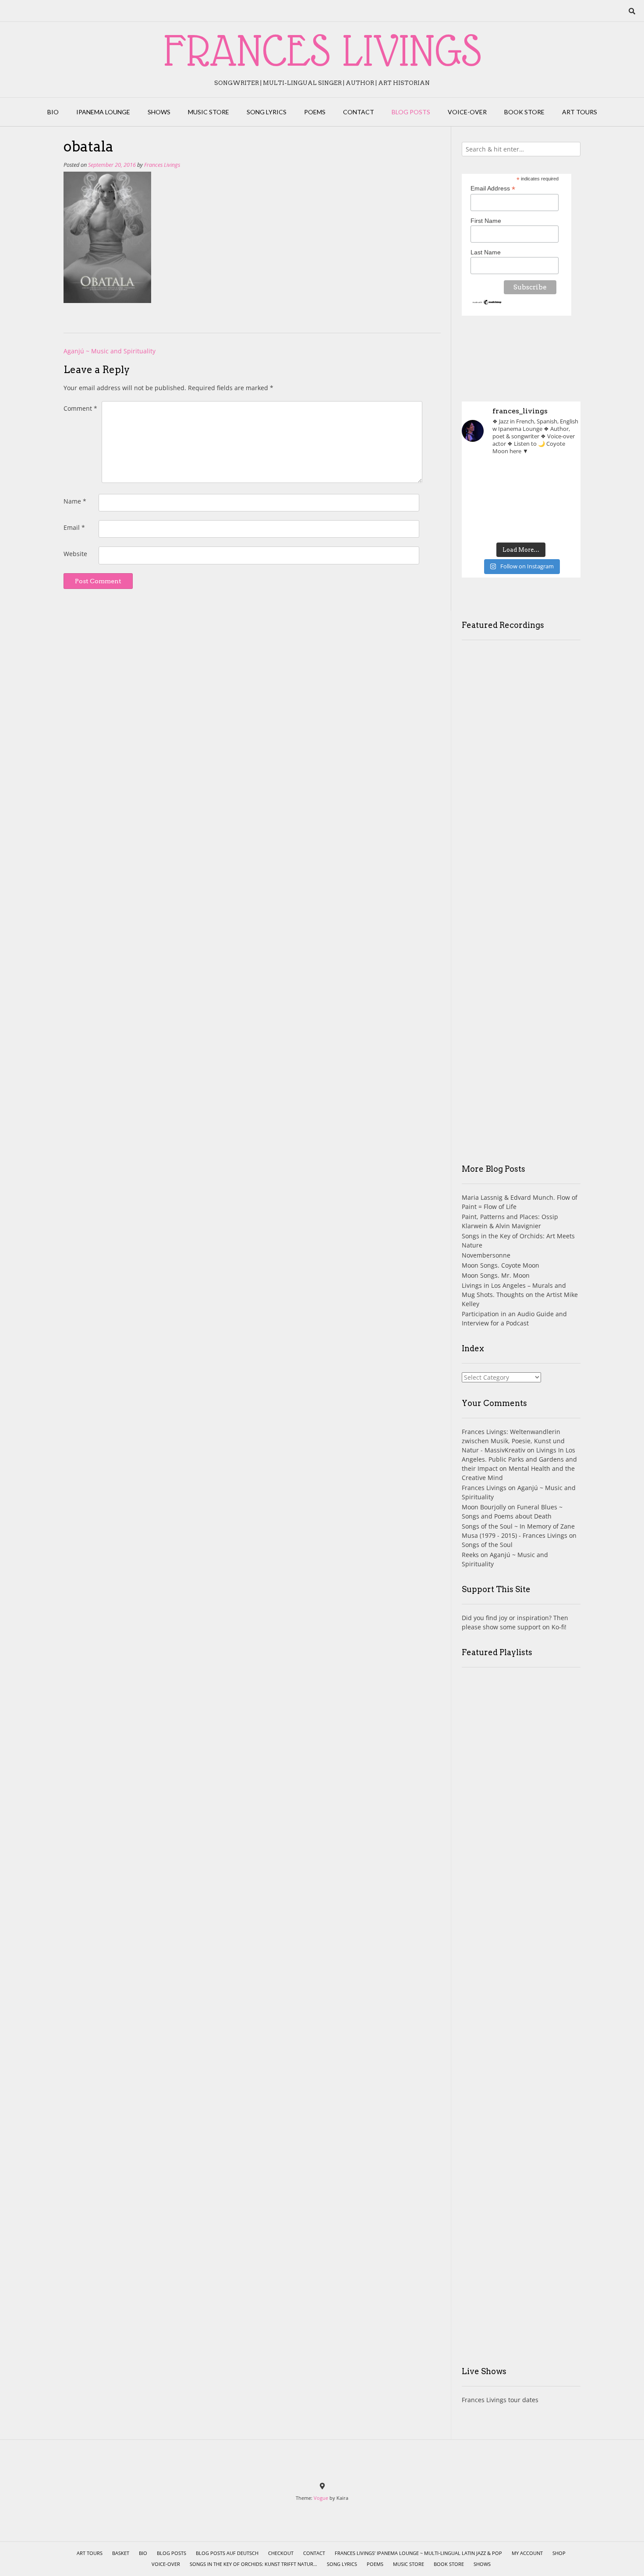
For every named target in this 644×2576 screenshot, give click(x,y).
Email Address (493, 189)
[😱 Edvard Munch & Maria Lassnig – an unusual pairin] (480, 476)
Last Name (486, 252)
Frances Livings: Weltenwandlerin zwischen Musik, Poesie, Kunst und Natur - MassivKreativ (513, 1441)
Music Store (209, 112)
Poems (315, 112)
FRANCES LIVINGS (322, 50)
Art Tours (580, 112)
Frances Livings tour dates (500, 2400)
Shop (559, 2553)
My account (527, 2553)
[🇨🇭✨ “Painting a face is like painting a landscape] (521, 476)
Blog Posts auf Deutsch (227, 2553)
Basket (121, 2553)
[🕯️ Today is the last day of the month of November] (480, 500)
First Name (486, 221)
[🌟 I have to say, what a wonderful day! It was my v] (521, 500)
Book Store (524, 112)
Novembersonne (486, 1255)
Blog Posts (411, 112)
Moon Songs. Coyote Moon (501, 1265)
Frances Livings (162, 165)
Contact (359, 112)
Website (75, 554)
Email (74, 527)
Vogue (321, 2498)
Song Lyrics (267, 112)
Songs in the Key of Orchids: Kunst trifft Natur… (253, 2564)
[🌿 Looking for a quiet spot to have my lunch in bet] (480, 525)
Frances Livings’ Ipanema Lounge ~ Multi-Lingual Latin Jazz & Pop (418, 2553)
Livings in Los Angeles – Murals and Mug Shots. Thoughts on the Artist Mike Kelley (520, 1295)
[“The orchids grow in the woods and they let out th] (521, 525)
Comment (80, 408)
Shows (159, 112)
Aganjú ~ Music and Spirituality (110, 351)
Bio (53, 112)
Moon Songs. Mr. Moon (496, 1275)
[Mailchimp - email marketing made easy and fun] (487, 303)
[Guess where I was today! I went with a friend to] (562, 476)
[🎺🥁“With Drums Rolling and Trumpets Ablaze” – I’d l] (562, 525)
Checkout (281, 2553)
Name (75, 501)
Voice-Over (467, 112)
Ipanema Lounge (103, 112)
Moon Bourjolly (484, 1507)
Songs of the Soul (487, 1545)
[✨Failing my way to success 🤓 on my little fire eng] (562, 500)
